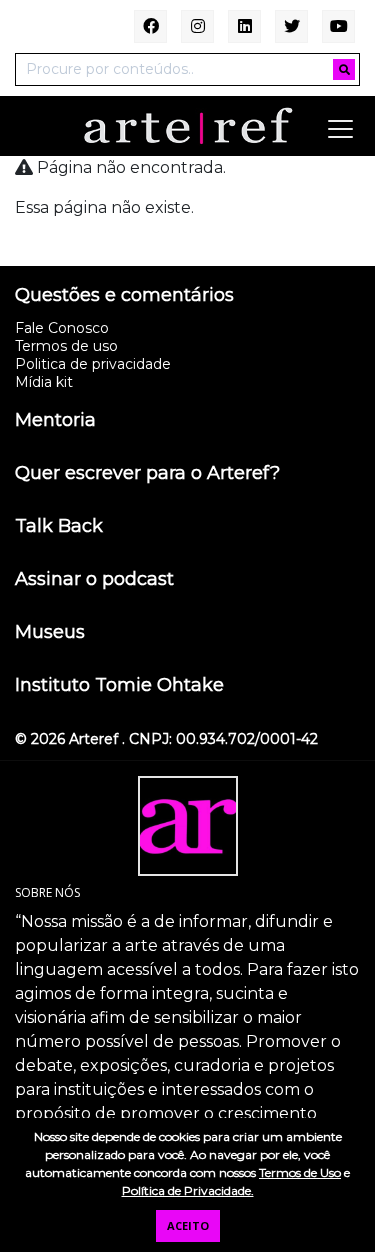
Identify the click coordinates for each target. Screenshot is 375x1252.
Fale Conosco (62, 328)
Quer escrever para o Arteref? (147, 474)
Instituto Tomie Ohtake (119, 686)
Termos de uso (66, 346)
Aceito (188, 1225)
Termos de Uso (300, 1172)
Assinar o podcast (94, 580)
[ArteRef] (188, 125)
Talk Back (59, 527)
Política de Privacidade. (188, 1190)
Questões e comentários (124, 296)
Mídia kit (44, 382)
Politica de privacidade (93, 364)
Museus (50, 633)
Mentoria (55, 421)
